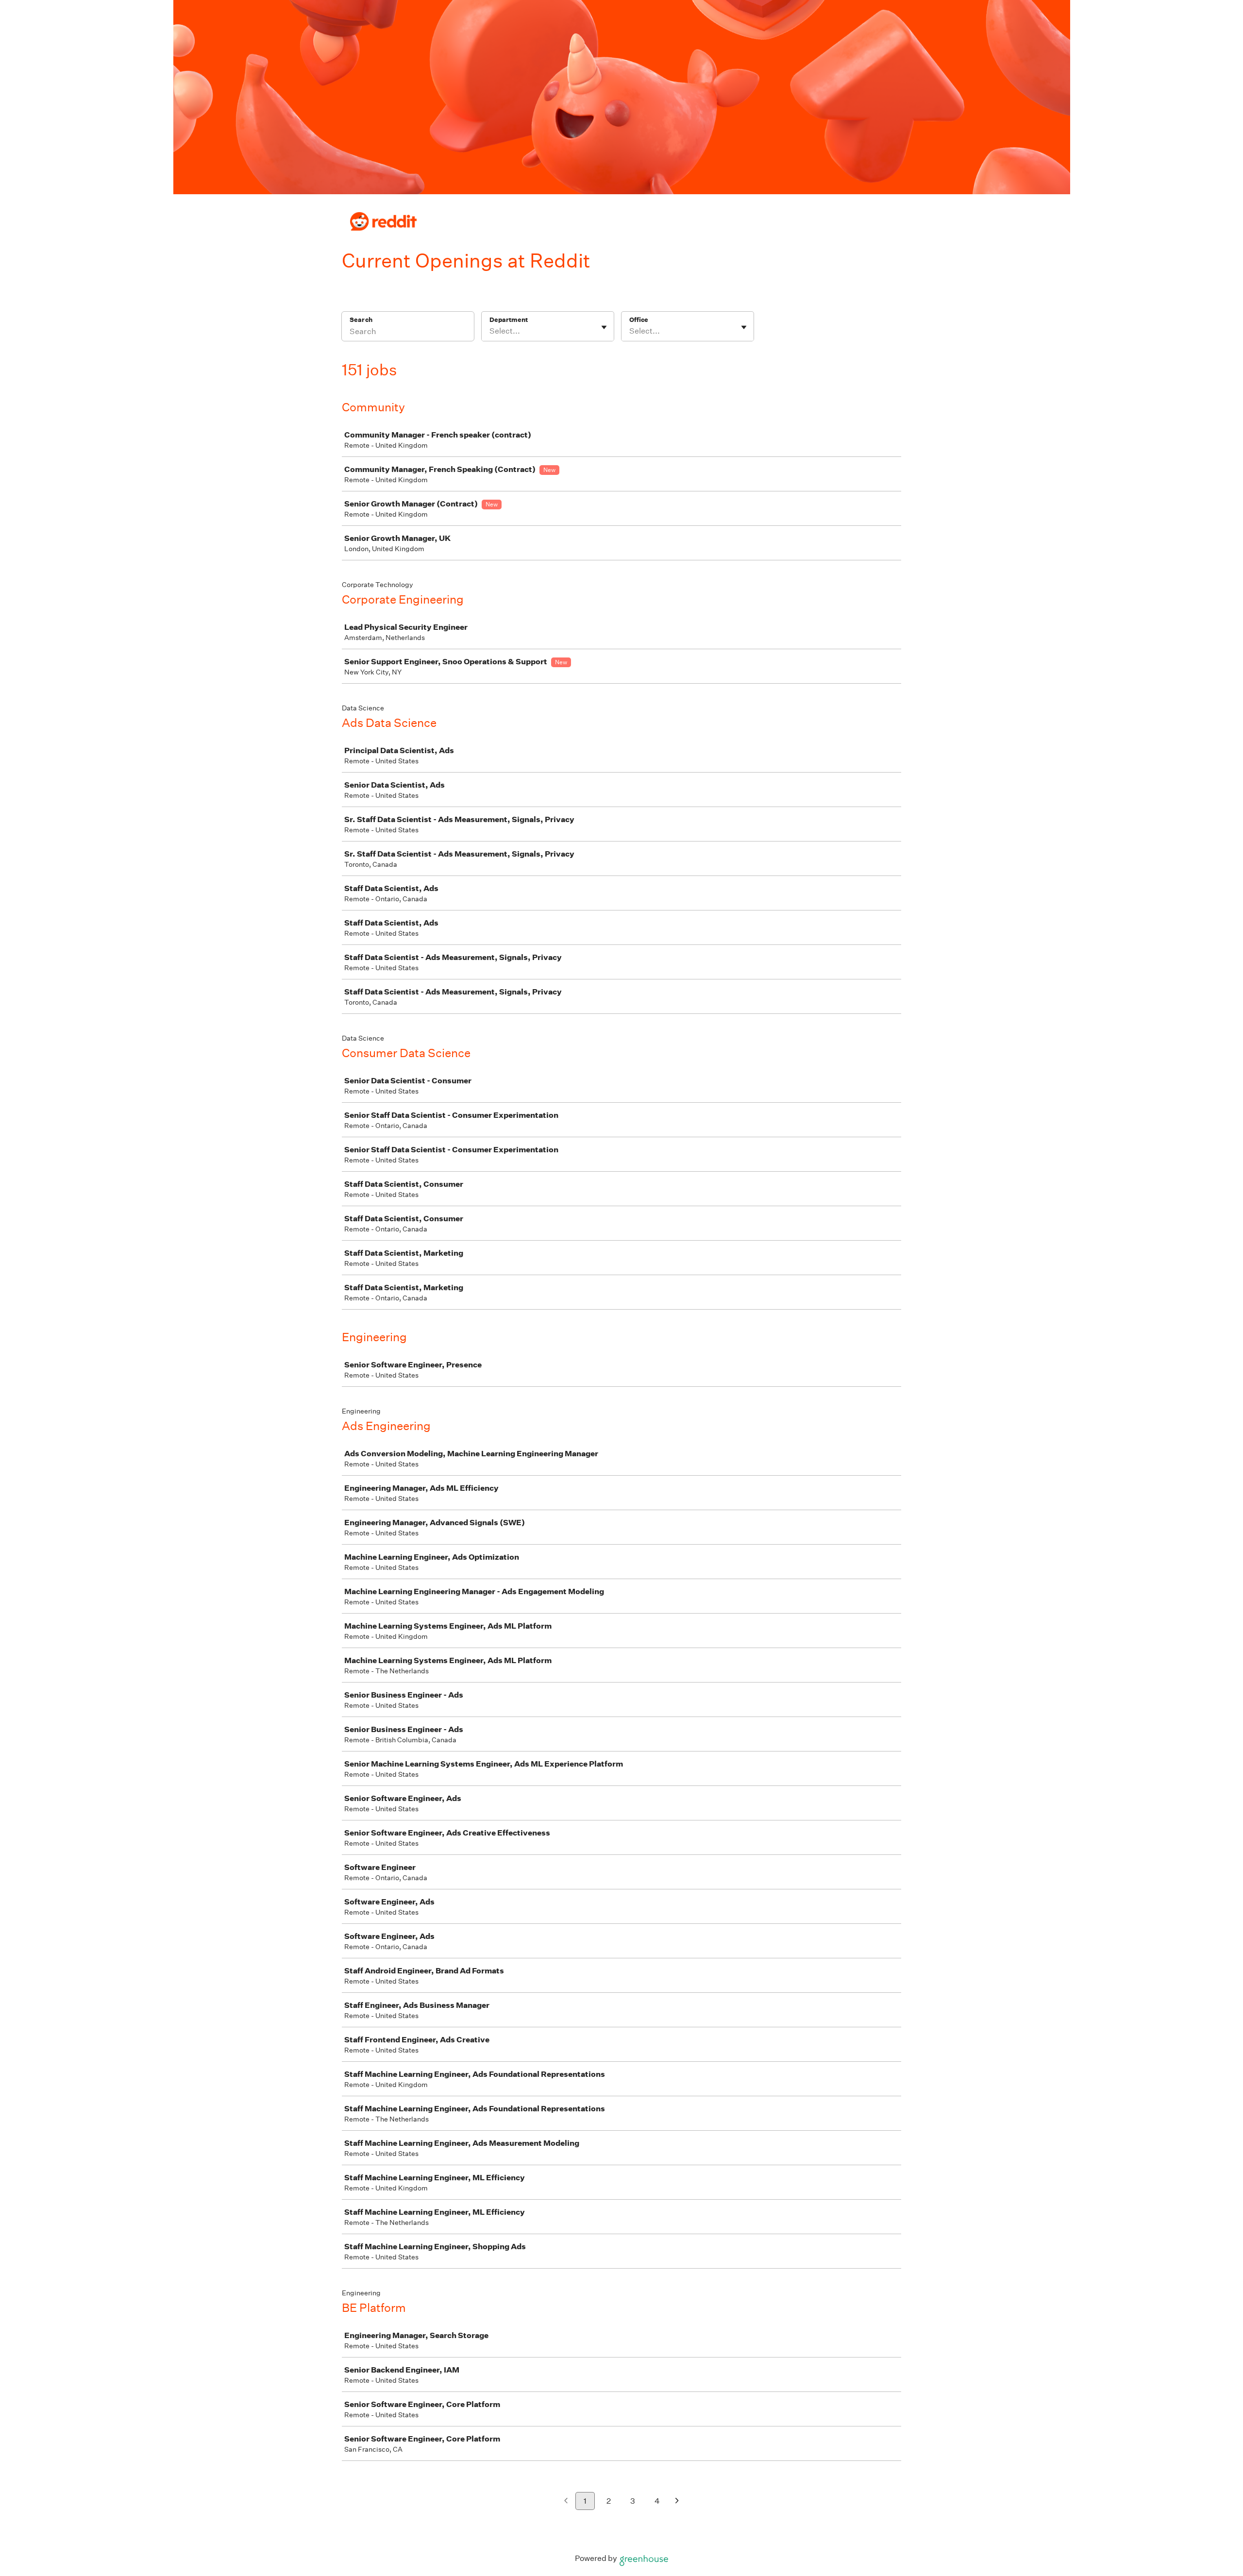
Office (639, 320)
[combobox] (490, 331)
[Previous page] (566, 2501)
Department (509, 320)
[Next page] (677, 2501)
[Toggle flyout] (604, 327)
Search (361, 320)
